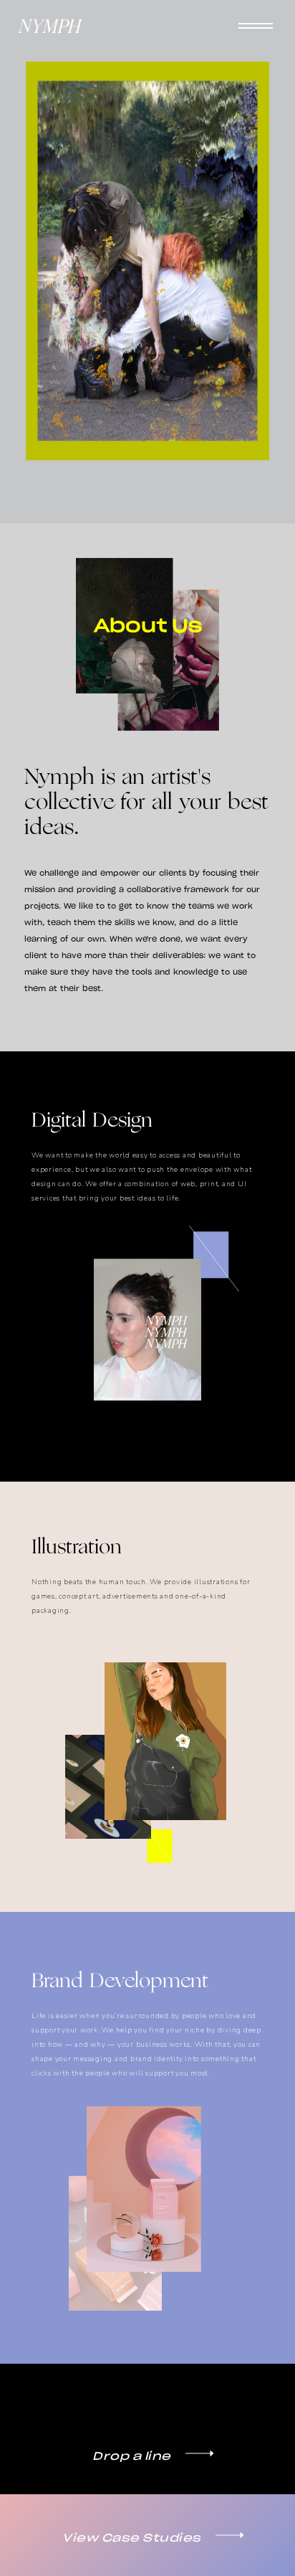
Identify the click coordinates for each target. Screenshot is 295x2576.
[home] (50, 26)
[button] (256, 27)
